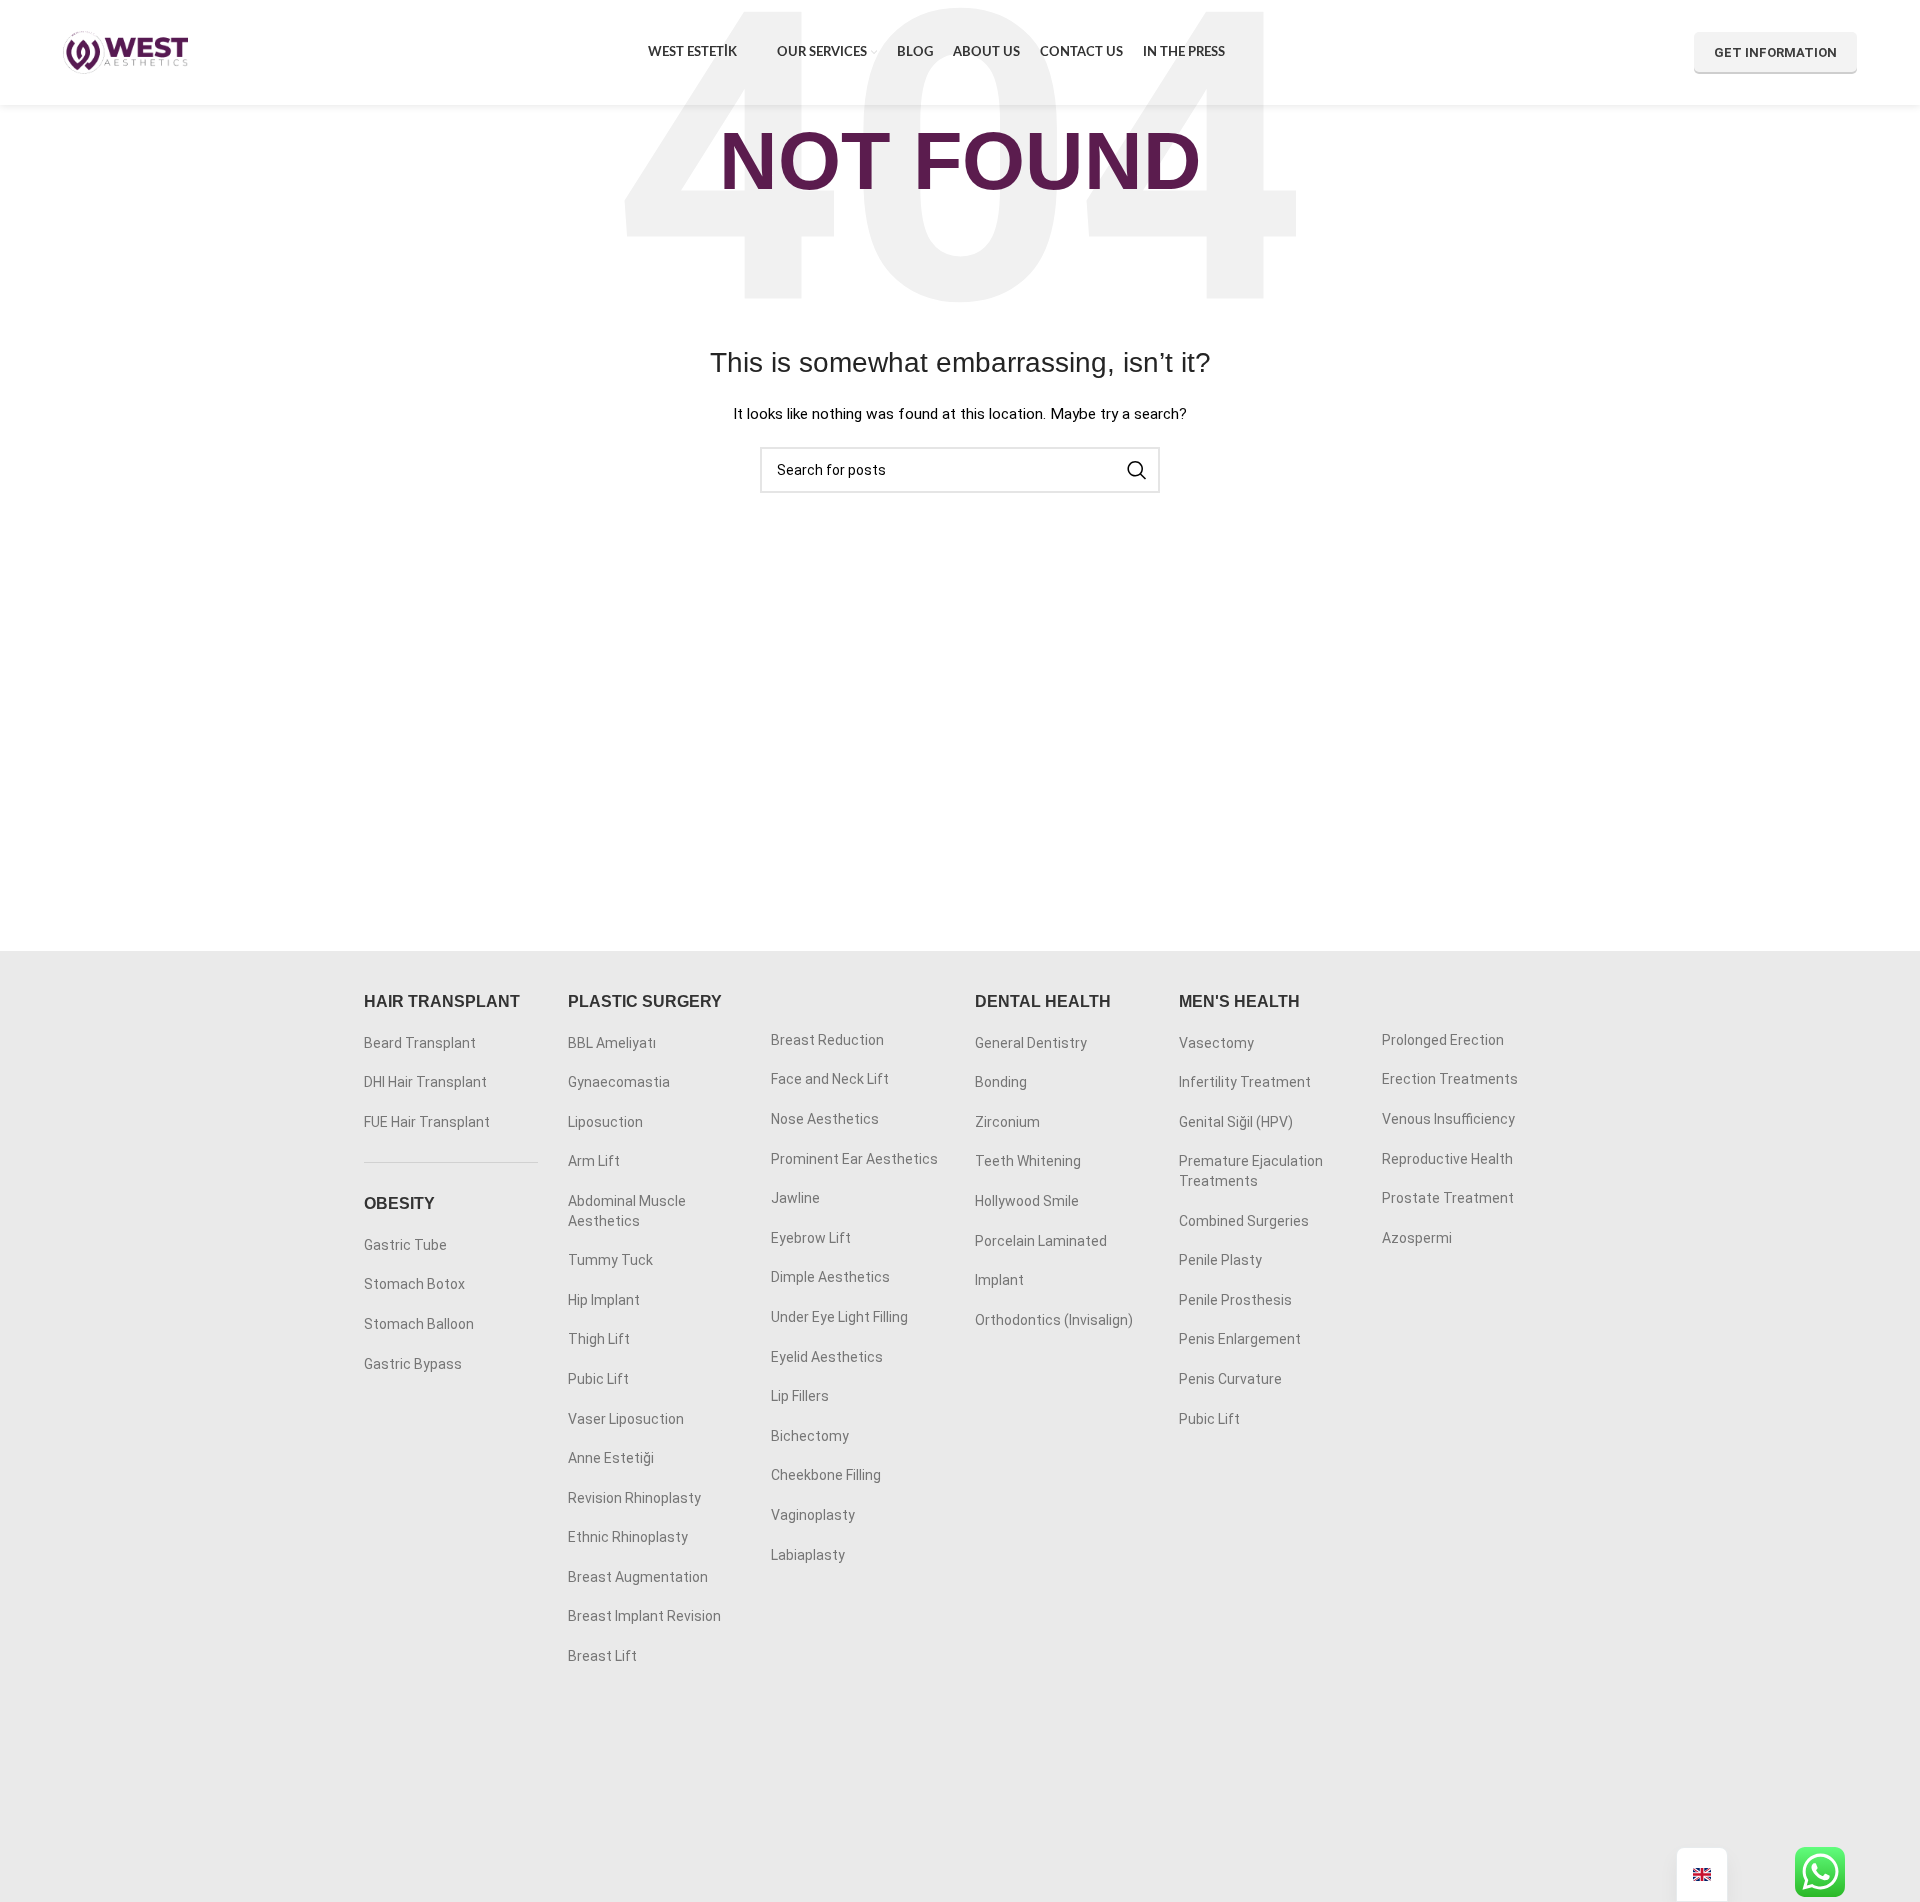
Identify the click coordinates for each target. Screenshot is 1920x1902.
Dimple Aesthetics (830, 1277)
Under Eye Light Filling (839, 1317)
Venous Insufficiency (1448, 1119)
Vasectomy (1216, 1043)
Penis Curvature (1230, 1379)
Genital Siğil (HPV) (1236, 1122)
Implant (999, 1280)
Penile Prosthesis (1235, 1300)
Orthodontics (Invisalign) (1054, 1320)
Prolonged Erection (1443, 1040)
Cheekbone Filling (826, 1475)
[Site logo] (125, 51)
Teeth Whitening (1028, 1161)
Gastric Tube (405, 1245)
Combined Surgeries (1244, 1221)
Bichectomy (810, 1436)
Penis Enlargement (1240, 1339)
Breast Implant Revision (644, 1616)
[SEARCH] (1137, 470)
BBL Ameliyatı (612, 1043)
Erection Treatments (1450, 1079)
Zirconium (1007, 1122)
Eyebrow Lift (811, 1238)
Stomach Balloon (419, 1324)
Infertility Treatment (1245, 1082)
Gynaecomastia (619, 1082)
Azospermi (1417, 1238)
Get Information (1775, 52)
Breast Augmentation (638, 1577)
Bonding (1001, 1082)
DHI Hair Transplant (425, 1082)
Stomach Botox (414, 1284)
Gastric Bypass (413, 1364)
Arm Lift (594, 1161)
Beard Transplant (420, 1043)
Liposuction (605, 1122)
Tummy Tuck (610, 1260)
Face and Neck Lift (830, 1079)
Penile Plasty (1220, 1260)
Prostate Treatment (1448, 1198)
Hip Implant (604, 1300)
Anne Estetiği (611, 1458)
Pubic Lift (598, 1379)
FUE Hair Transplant (427, 1122)
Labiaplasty (808, 1555)
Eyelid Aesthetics (827, 1357)
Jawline (795, 1198)
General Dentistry (1031, 1043)
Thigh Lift (599, 1339)
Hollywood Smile (1027, 1201)
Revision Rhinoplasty (634, 1498)
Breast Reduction (827, 1040)
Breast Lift (602, 1656)
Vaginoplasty (813, 1515)
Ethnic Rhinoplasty (628, 1537)
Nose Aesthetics (825, 1119)
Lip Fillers (800, 1396)
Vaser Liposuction (626, 1419)
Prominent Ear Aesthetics (854, 1159)
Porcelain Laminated (1041, 1241)
